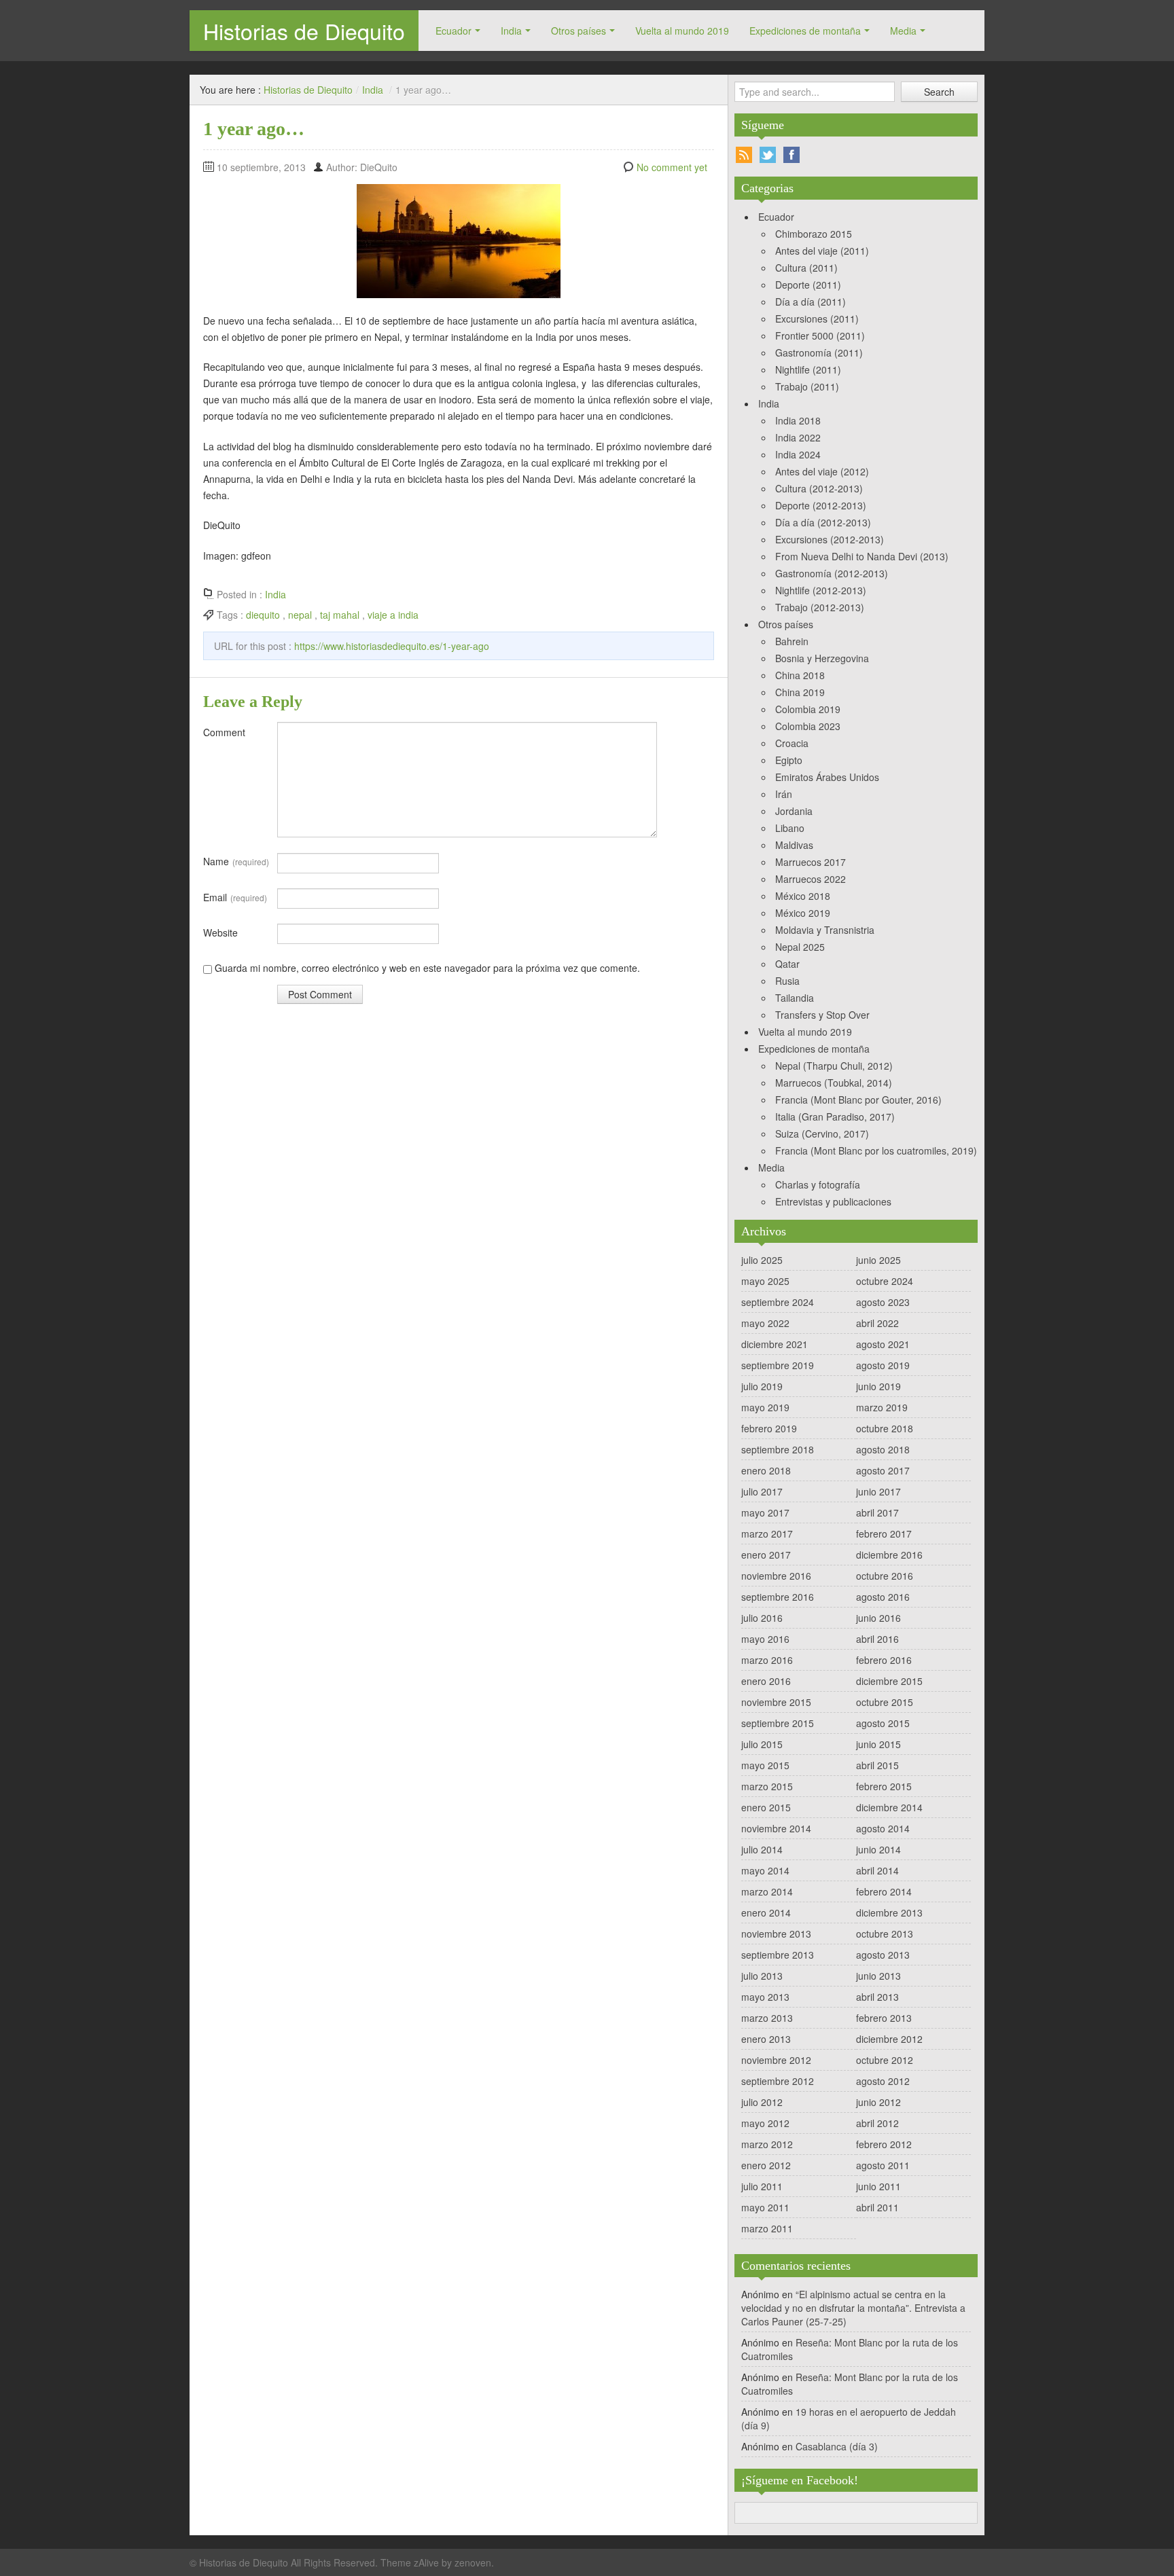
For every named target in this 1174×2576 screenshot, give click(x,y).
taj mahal (340, 615)
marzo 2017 (767, 1534)
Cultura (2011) (806, 268)
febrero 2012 (884, 2144)
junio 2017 (878, 1491)
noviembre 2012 (776, 2060)
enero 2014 (766, 1912)
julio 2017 (762, 1491)
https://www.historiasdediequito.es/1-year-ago (392, 646)
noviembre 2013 (776, 1934)
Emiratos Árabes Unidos (827, 777)
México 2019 (803, 913)
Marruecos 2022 (811, 879)
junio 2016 (878, 1618)
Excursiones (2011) (817, 319)
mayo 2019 (765, 1407)
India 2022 (798, 437)
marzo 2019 (882, 1407)
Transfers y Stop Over (822, 1015)
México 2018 (803, 896)
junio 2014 (878, 1849)
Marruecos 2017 (811, 862)
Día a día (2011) (811, 302)
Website (220, 932)
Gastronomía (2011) (819, 352)
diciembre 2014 (889, 1807)
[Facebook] (791, 155)
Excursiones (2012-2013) (830, 539)
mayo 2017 (765, 1512)
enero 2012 (766, 2165)
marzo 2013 (767, 2018)
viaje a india (393, 615)
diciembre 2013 (889, 1912)
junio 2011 (878, 2186)
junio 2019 (878, 1386)
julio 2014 (762, 1849)
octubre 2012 (885, 2060)
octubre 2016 (885, 1576)
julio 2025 (762, 1260)
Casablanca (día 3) (837, 2446)
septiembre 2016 (778, 1597)
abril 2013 (877, 1997)
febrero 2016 (884, 1660)
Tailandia (795, 998)
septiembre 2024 (778, 1302)
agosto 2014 (883, 1828)
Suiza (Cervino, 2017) (822, 1133)
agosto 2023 (883, 1302)
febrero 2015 (884, 1786)
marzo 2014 (767, 1891)
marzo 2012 (767, 2144)
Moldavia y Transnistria (825, 930)
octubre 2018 (885, 1428)
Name (236, 861)
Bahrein (792, 641)
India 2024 (798, 454)
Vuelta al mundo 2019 (682, 31)
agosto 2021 (883, 1344)
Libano (790, 828)
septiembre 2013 (778, 1955)
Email (235, 897)
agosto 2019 (883, 1365)
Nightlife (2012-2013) (821, 590)
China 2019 (800, 692)
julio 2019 (762, 1386)
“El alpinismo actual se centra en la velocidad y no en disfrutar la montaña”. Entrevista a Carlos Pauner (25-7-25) (853, 2308)
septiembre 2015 (778, 1723)
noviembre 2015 (776, 1702)
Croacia (792, 743)
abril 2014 (877, 1870)
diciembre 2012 (889, 2039)
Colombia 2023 (808, 726)
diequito (263, 615)
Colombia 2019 (808, 709)
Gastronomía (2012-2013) (832, 573)
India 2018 (798, 420)
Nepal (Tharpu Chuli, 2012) (834, 1066)
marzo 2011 (767, 2228)
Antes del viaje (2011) (822, 251)
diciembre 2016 (889, 1555)
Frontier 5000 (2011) (820, 335)
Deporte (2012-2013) (821, 505)
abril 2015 (877, 1765)
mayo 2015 (765, 1765)
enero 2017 (766, 1555)
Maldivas (794, 845)
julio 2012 (762, 2102)
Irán (784, 794)
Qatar (787, 964)
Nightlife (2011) (808, 369)
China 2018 (800, 675)
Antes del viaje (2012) (822, 471)
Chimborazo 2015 (814, 234)
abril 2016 (877, 1639)
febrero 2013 (884, 2018)
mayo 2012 (765, 2123)
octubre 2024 (885, 1281)
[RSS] (744, 155)
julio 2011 (762, 2186)
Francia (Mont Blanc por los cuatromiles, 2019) (876, 1150)
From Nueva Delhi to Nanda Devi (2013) (862, 556)
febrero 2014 (884, 1891)
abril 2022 (877, 1323)
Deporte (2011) (808, 285)
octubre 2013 (885, 1934)
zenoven (473, 2562)
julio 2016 (762, 1618)
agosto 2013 (883, 1955)
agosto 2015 (883, 1723)
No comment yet (672, 167)
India (511, 31)
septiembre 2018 (778, 1449)
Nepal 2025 (800, 947)
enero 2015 (766, 1807)
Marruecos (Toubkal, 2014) (834, 1083)
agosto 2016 (883, 1597)
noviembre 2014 (776, 1828)
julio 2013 (762, 1976)
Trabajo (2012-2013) (820, 607)
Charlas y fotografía (818, 1184)
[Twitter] (768, 155)
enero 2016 (766, 1681)
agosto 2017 (883, 1470)
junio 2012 (878, 2102)
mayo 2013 (765, 1997)
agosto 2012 (883, 2081)
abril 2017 (877, 1512)
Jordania (794, 811)
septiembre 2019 (778, 1365)
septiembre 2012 (778, 2081)
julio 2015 (762, 1744)
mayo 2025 (765, 1281)
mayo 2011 (765, 2207)
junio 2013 (878, 1976)
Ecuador (453, 31)
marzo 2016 (767, 1660)
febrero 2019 (769, 1428)
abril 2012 (877, 2123)
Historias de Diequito (304, 31)
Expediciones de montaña (805, 31)
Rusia (787, 981)
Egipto (789, 760)
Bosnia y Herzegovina (822, 658)
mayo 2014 (765, 1870)
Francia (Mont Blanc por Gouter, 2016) (858, 1100)
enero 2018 (766, 1470)
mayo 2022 (765, 1323)
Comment (224, 732)
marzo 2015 (767, 1786)
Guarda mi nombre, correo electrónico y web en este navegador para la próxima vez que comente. (427, 968)
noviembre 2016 (776, 1576)
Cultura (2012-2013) (819, 488)
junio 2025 (878, 1260)
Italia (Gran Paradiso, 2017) (835, 1117)
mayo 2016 (765, 1639)
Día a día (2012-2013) (823, 522)
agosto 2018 (883, 1449)
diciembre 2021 (775, 1344)
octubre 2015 (885, 1702)
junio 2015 (878, 1744)
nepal (300, 615)
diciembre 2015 (889, 1681)
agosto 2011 (883, 2165)
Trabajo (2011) (807, 386)
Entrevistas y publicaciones (833, 1201)
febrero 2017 (884, 1534)
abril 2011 (877, 2207)
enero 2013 (766, 2039)
